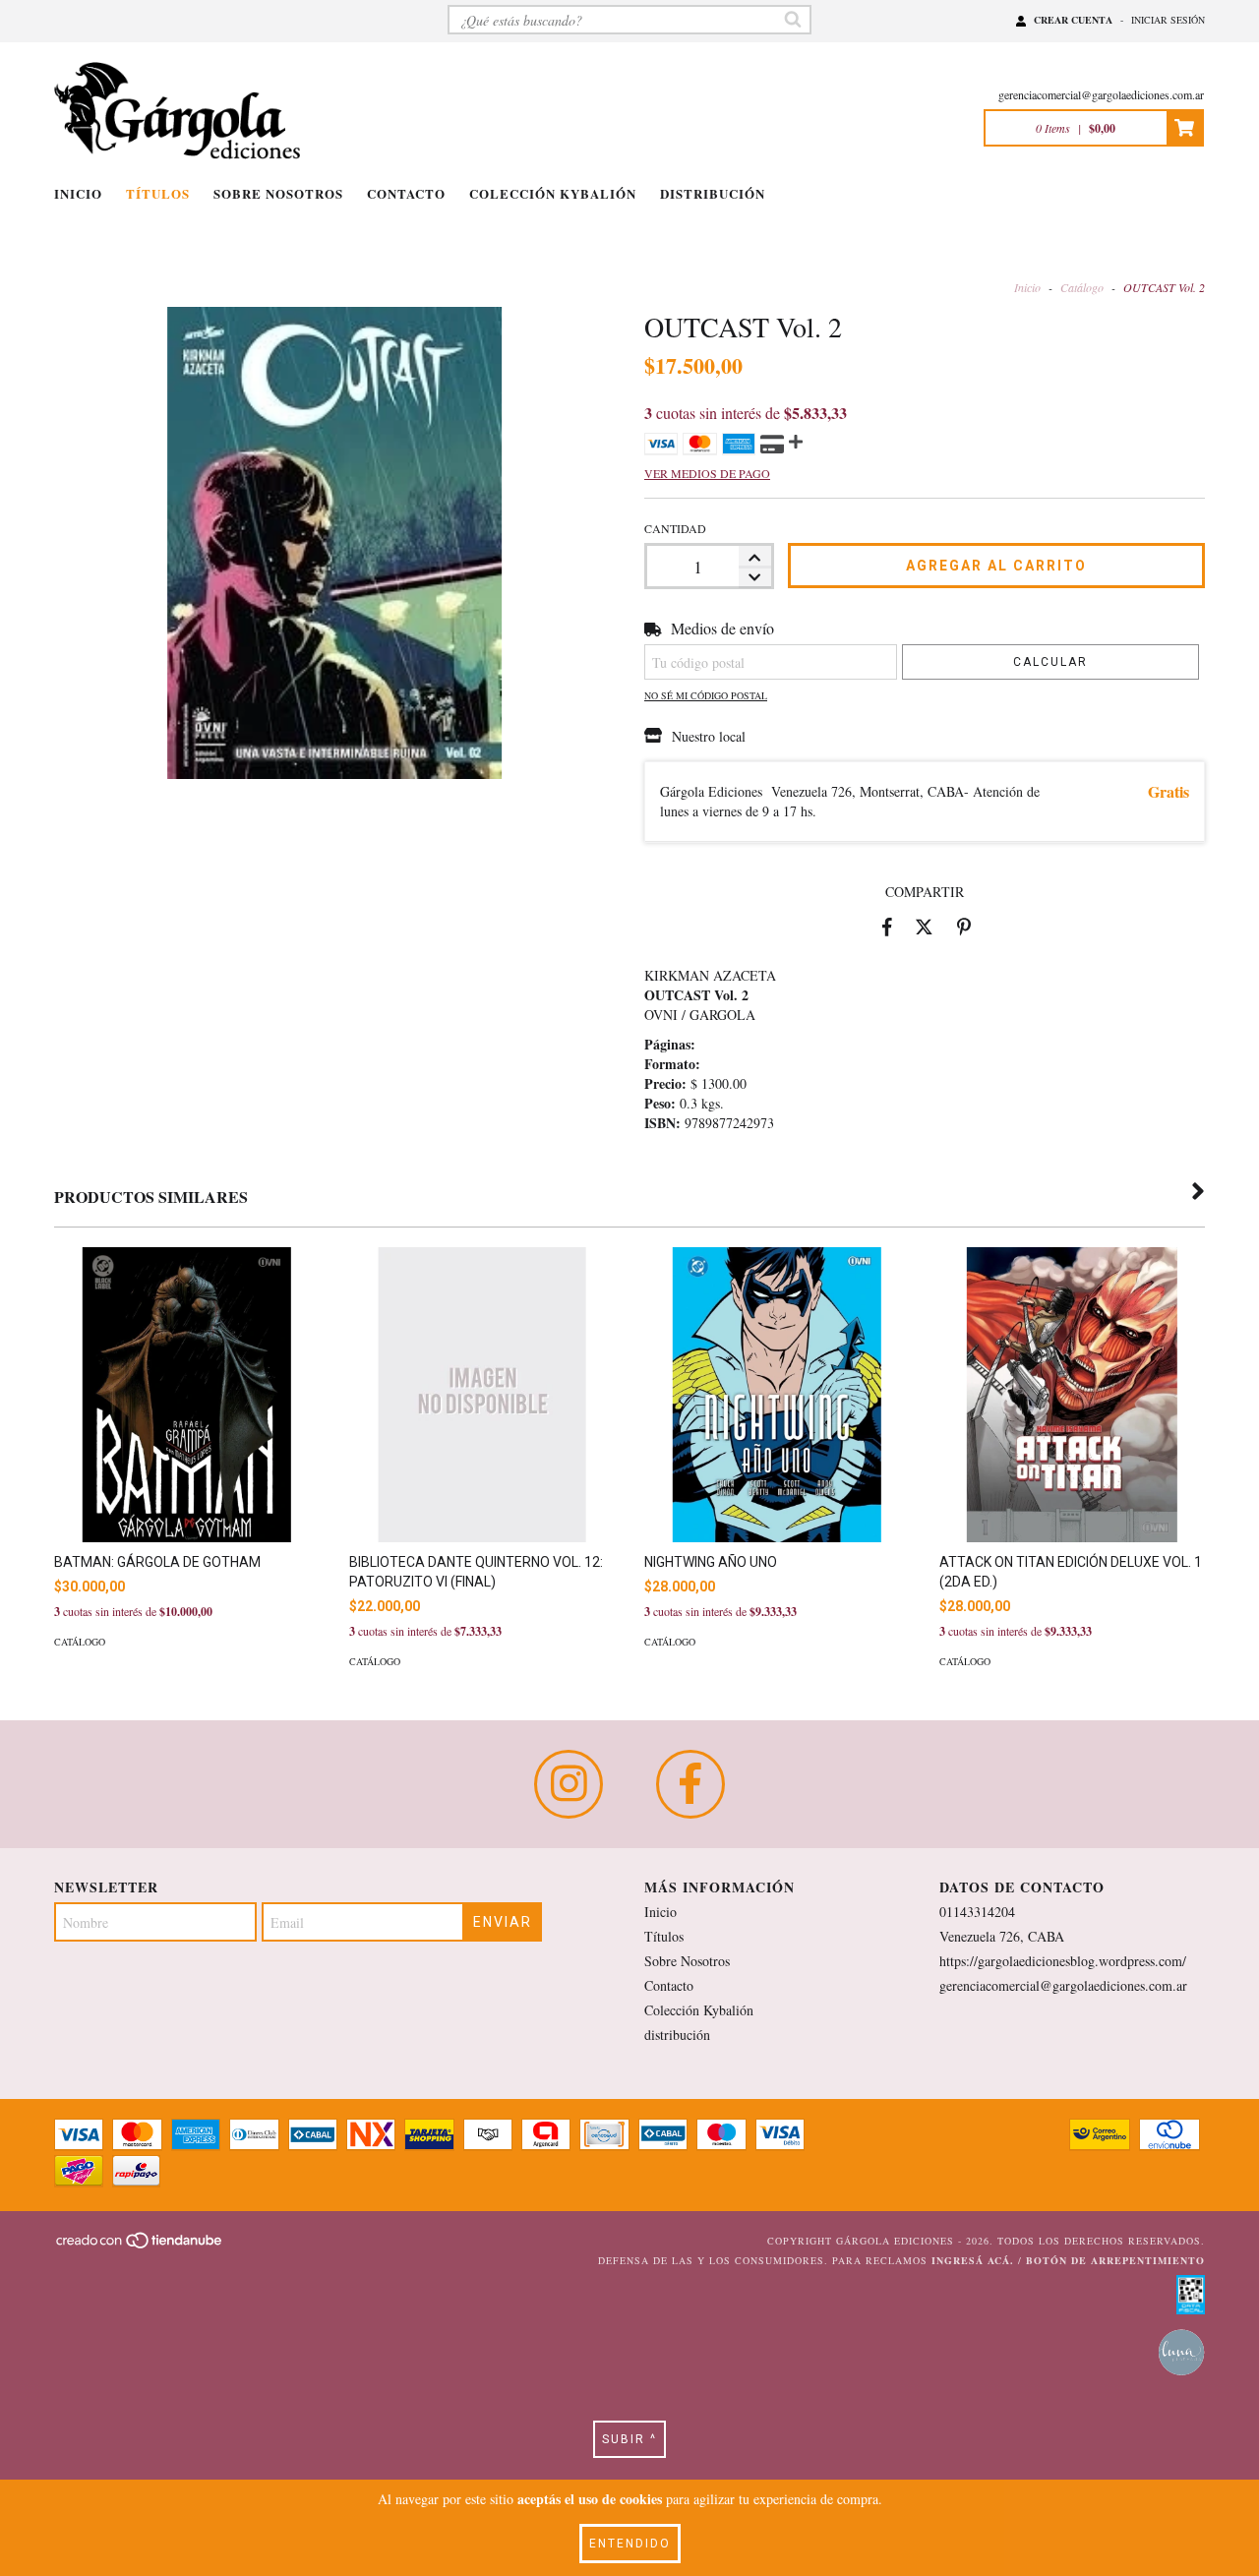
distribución (713, 193)
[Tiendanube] (140, 2247)
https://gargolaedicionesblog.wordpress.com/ (1063, 1961)
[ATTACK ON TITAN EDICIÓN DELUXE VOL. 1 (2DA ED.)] (1072, 1433)
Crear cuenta (1073, 20)
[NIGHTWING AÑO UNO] (777, 1435)
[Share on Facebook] (887, 927)
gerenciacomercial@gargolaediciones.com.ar (1101, 94)
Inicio (78, 193)
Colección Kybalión (553, 193)
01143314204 (977, 1912)
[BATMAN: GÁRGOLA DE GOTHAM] (187, 1435)
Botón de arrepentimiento (1115, 2260)
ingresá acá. (973, 2260)
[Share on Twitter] (924, 927)
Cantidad (675, 528)
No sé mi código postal (706, 695)
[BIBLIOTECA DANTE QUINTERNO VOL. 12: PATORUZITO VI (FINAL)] (482, 1436)
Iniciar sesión (1168, 20)
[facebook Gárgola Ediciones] (690, 1784)
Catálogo (1082, 287)
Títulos (158, 193)
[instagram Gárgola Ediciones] (569, 1784)
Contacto (406, 193)
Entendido (630, 2544)
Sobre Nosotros (278, 193)
